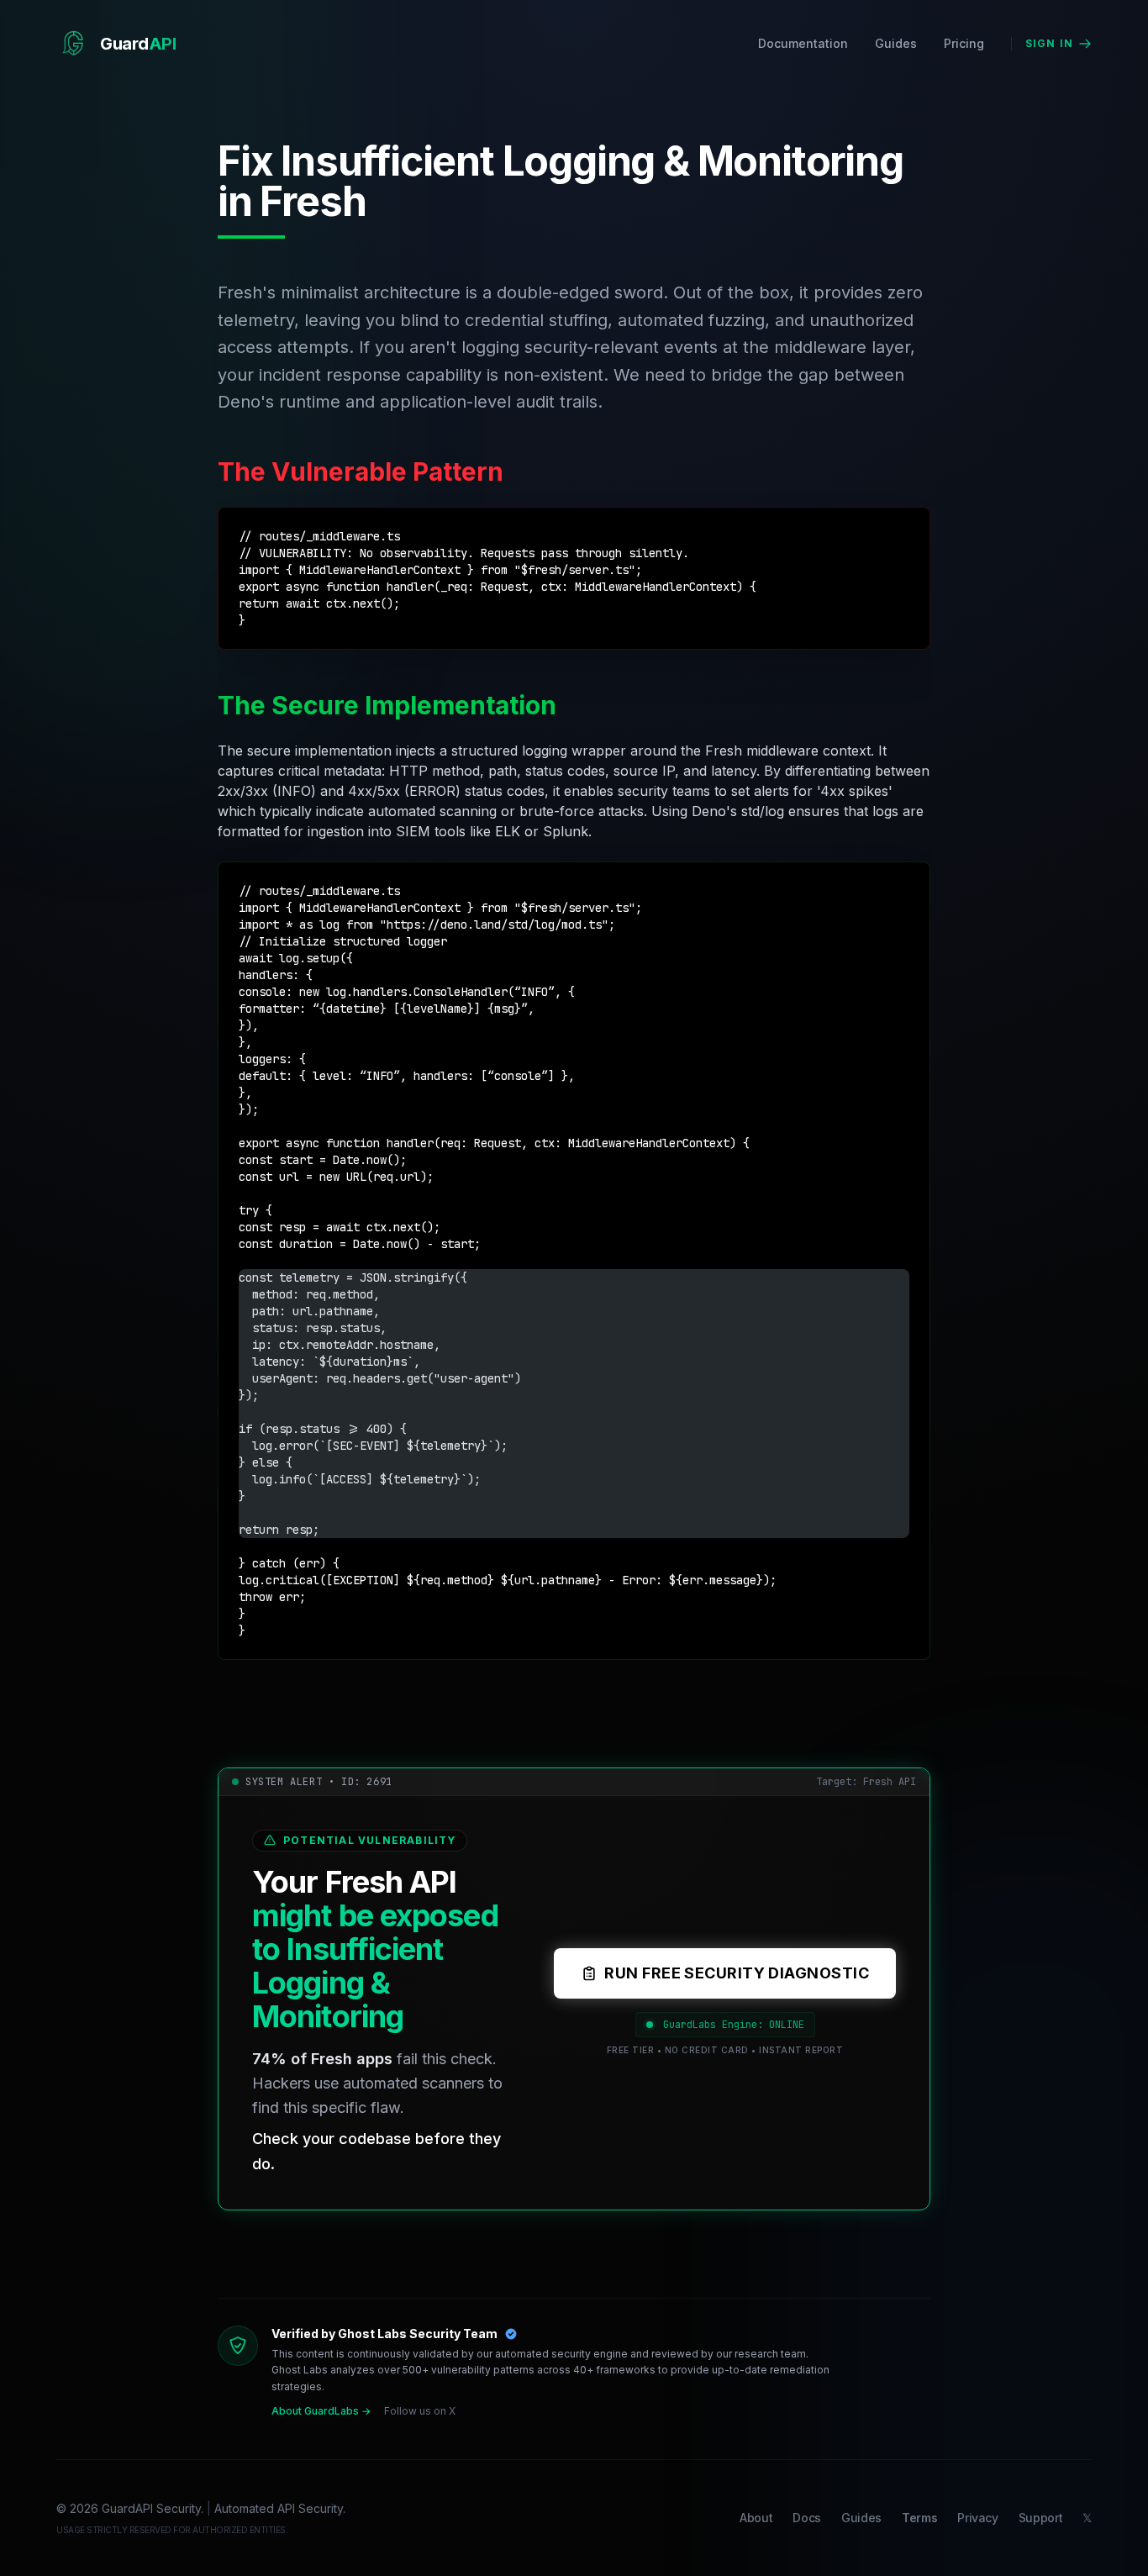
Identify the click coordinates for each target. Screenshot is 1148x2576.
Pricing (964, 43)
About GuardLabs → (321, 2411)
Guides (896, 43)
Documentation (803, 43)
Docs (807, 2518)
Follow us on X (420, 2411)
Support (1041, 2518)
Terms (919, 2518)
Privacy (978, 2518)
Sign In (1049, 43)
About (756, 2518)
